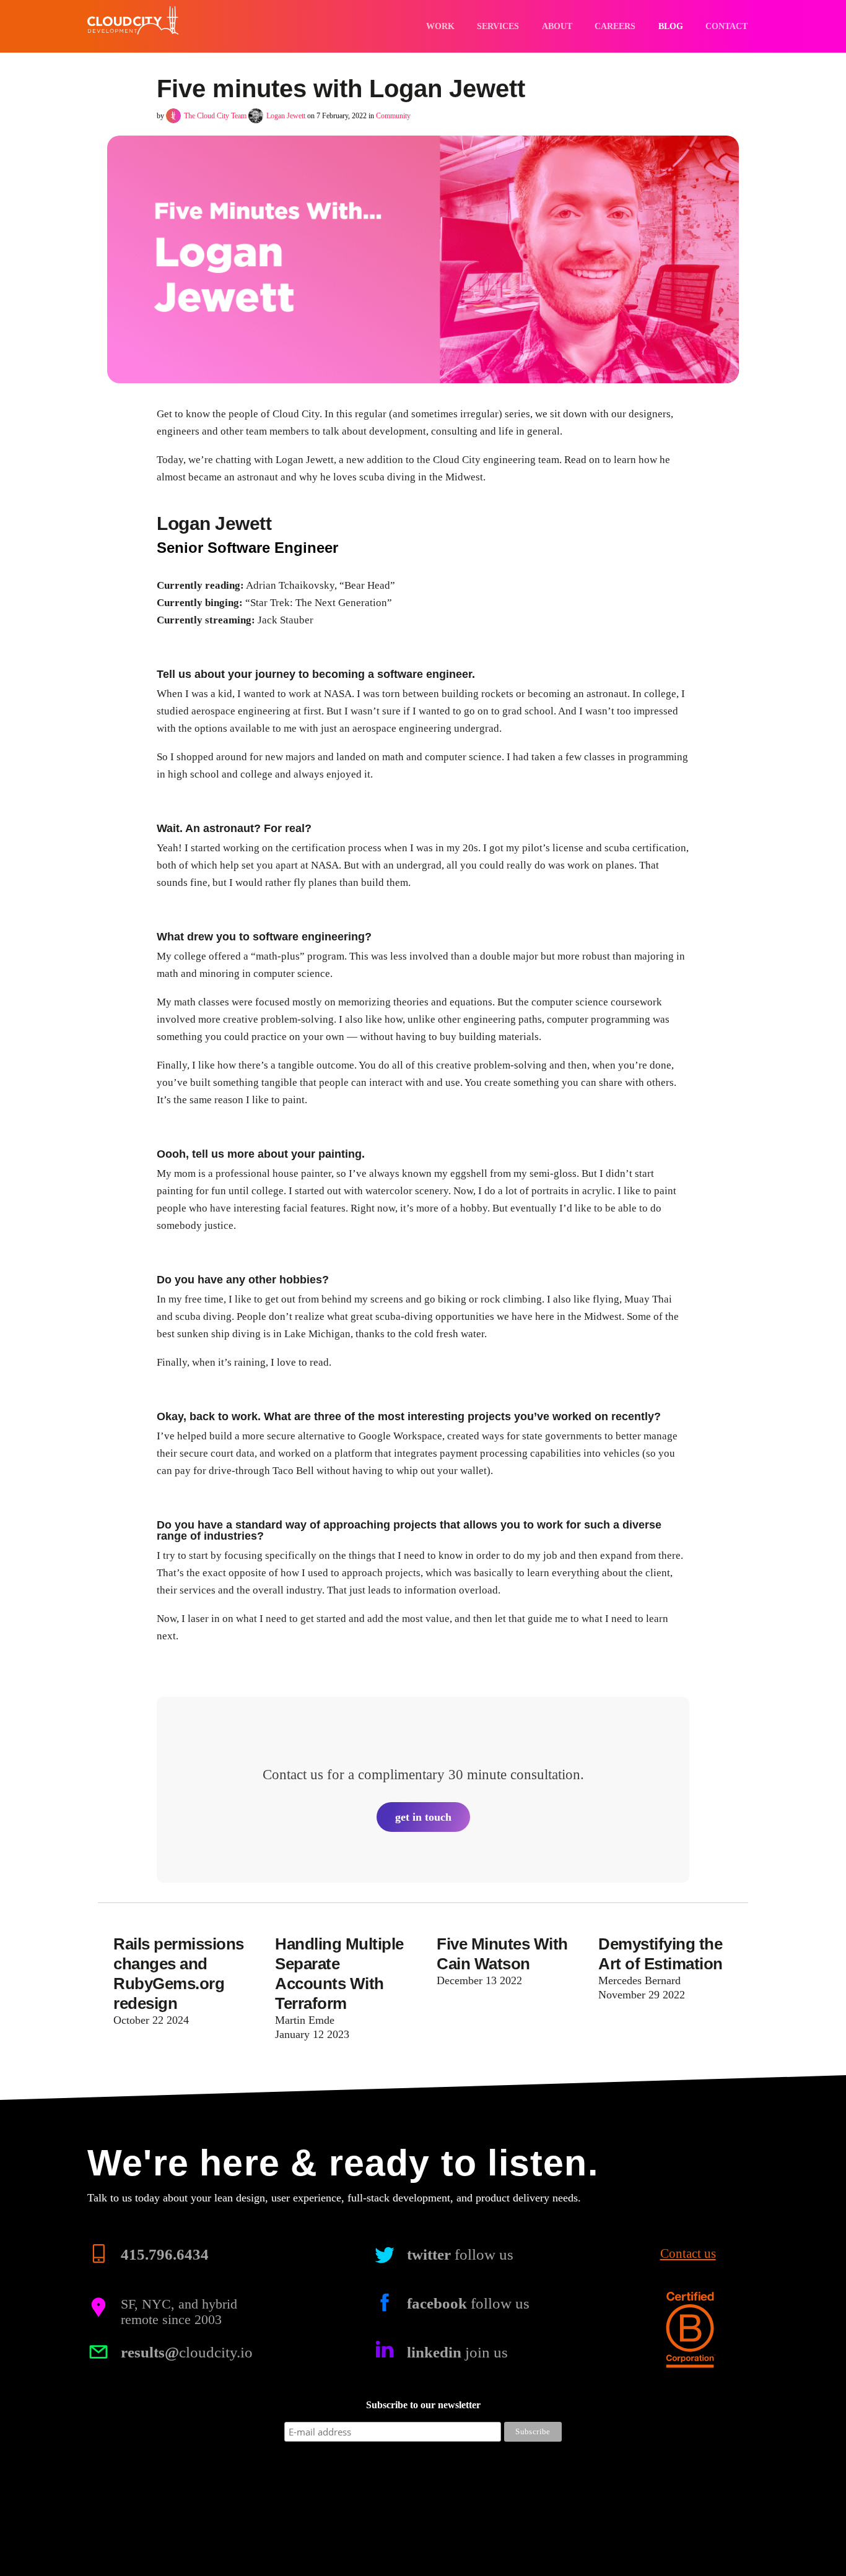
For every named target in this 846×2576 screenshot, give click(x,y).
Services (498, 26)
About (557, 26)
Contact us (688, 2254)
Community (393, 116)
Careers (615, 26)
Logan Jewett (286, 116)
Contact (726, 26)
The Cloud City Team (215, 116)
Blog (671, 26)
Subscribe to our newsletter (423, 2405)
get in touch (423, 1817)
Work (440, 26)
